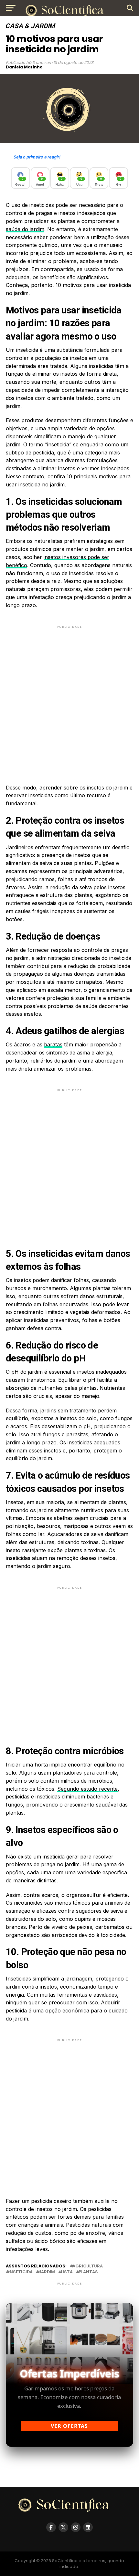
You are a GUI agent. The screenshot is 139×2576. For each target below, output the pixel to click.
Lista (67, 2272)
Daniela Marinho (24, 67)
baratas (53, 1044)
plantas (88, 2272)
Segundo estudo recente (87, 1789)
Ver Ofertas (69, 2426)
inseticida (21, 2272)
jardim (47, 2272)
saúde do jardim (25, 229)
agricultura (88, 2266)
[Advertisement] (69, 699)
